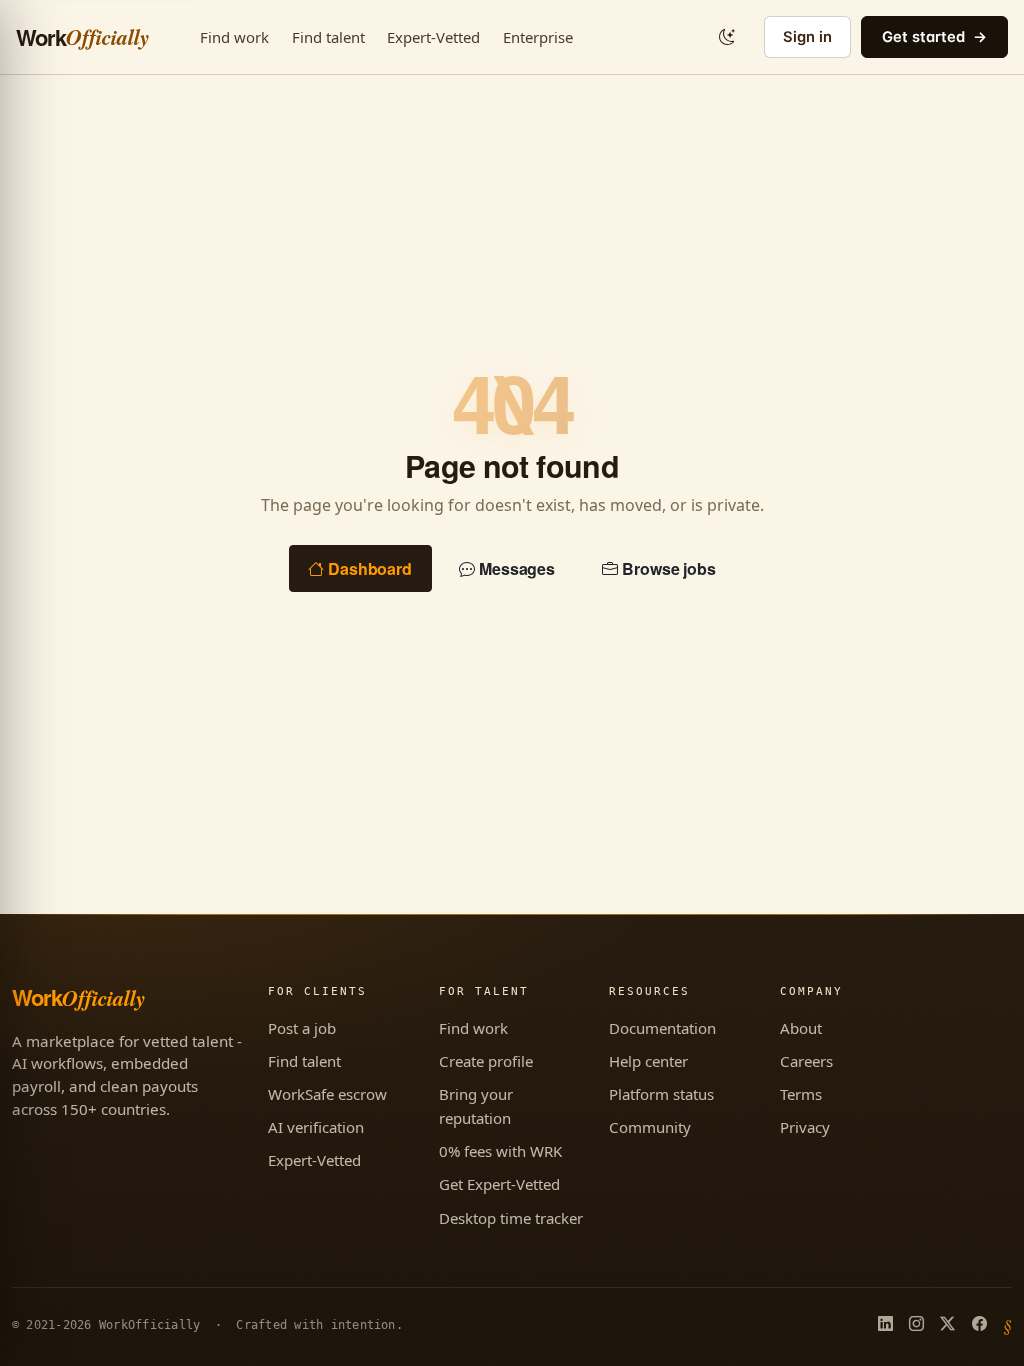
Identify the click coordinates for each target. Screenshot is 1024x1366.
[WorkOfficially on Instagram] (916, 1325)
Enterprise (538, 37)
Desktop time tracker (511, 1218)
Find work (234, 37)
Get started (923, 37)
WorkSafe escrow (327, 1094)
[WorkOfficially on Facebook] (979, 1325)
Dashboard (370, 568)
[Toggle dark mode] (727, 37)
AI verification (316, 1127)
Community (650, 1127)
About (801, 1028)
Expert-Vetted (433, 37)
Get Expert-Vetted (499, 1184)
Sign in (807, 37)
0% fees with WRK (500, 1151)
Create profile (486, 1061)
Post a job (302, 1028)
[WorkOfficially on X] (947, 1325)
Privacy (805, 1127)
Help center (648, 1061)
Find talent (328, 37)
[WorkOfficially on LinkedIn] (885, 1325)
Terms (801, 1094)
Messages (517, 568)
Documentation (662, 1028)
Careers (806, 1061)
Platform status (661, 1094)
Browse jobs (669, 568)
